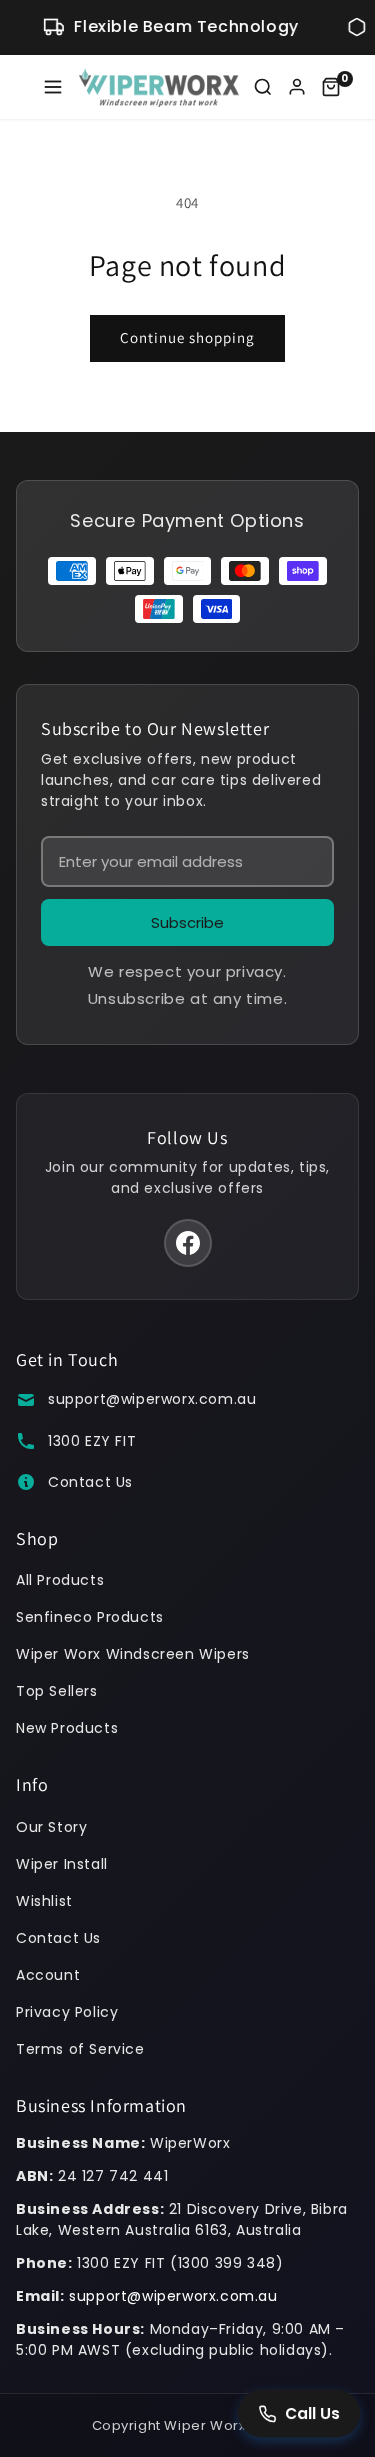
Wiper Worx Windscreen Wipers (133, 1654)
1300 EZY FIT (92, 1441)
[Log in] (297, 87)
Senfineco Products (90, 1617)
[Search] (263, 87)
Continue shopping (187, 337)
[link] (331, 87)
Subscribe (187, 922)
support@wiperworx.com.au (152, 1399)
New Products (67, 1728)
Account (48, 1975)
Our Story (51, 1827)
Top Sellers (57, 1691)
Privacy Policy (67, 2012)
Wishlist (44, 1901)
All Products (60, 1580)
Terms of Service (80, 2049)
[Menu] (53, 87)
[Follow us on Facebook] (188, 1243)
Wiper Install (62, 1864)
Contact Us (90, 1482)
